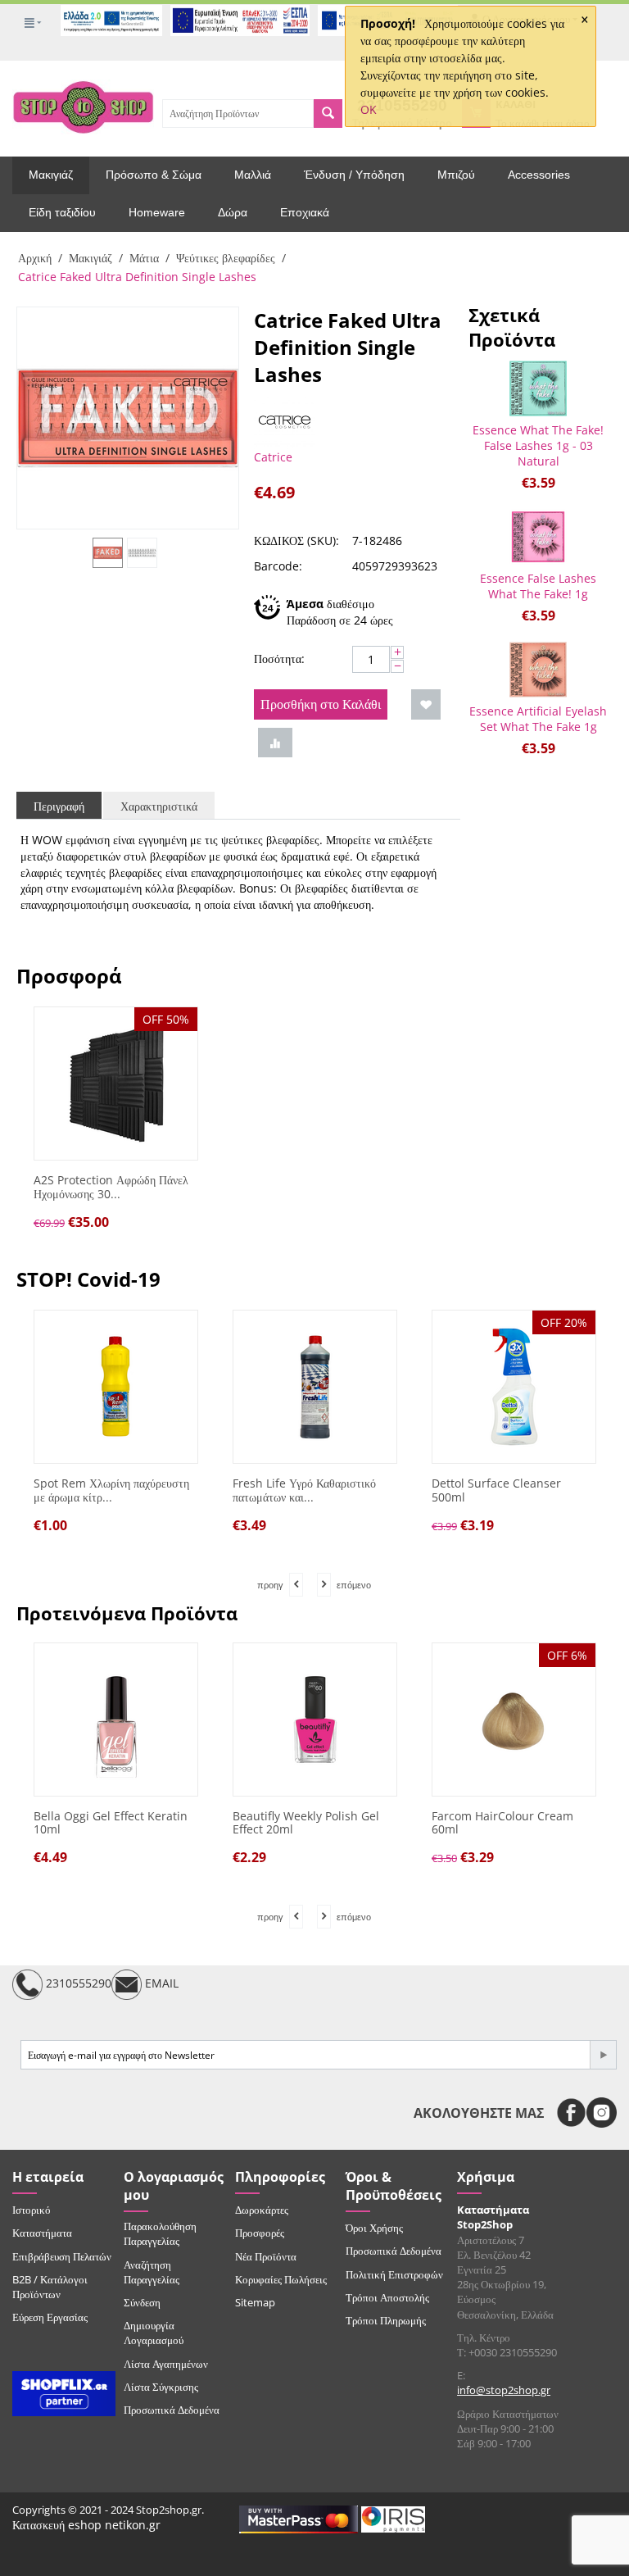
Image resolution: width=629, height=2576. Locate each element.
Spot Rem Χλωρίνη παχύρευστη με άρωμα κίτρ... (111, 1491)
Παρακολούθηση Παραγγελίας (160, 2233)
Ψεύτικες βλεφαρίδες (226, 258)
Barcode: (278, 566)
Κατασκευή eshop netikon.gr (86, 2525)
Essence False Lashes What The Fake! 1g (538, 586)
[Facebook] (571, 2113)
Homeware (157, 212)
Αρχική (35, 258)
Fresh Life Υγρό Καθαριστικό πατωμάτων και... (304, 1491)
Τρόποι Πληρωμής (386, 2320)
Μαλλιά (253, 175)
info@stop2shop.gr (504, 2390)
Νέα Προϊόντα (266, 2256)
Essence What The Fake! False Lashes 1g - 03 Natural (538, 445)
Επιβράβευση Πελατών (62, 2256)
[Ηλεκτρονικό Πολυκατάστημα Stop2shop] (83, 106)
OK (369, 109)
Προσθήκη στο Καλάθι (321, 704)
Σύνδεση (142, 2302)
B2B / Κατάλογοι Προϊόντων (50, 2287)
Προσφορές (260, 2233)
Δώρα (233, 212)
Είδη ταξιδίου (62, 212)
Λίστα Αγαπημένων (166, 2364)
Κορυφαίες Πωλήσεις (281, 2279)
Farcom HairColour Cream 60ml (502, 1824)
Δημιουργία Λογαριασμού (154, 2333)
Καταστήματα (42, 2233)
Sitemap (255, 2302)
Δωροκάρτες (262, 2210)
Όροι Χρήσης (374, 2228)
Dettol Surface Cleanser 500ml (496, 1491)
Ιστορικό (32, 2210)
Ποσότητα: (279, 659)
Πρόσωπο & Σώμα (154, 175)
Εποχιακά (305, 212)
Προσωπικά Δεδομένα (172, 2410)
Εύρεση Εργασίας (50, 2317)
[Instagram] (602, 2113)
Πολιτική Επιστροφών (394, 2274)
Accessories (539, 175)
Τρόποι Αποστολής (387, 2297)
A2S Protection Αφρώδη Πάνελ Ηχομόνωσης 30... (111, 1188)
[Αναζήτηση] (328, 114)
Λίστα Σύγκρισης (161, 2387)
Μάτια (144, 258)
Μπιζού (456, 175)
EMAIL (160, 1983)
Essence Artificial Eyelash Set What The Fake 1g (538, 719)
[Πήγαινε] (603, 2055)
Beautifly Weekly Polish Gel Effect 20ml (306, 1824)
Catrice (273, 457)
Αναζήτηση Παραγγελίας (152, 2272)
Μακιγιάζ (51, 175)
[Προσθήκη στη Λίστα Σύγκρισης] (275, 743)
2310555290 (77, 1983)
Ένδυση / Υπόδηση (354, 175)
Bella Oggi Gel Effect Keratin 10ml (111, 1824)
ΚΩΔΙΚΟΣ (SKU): (296, 541)
